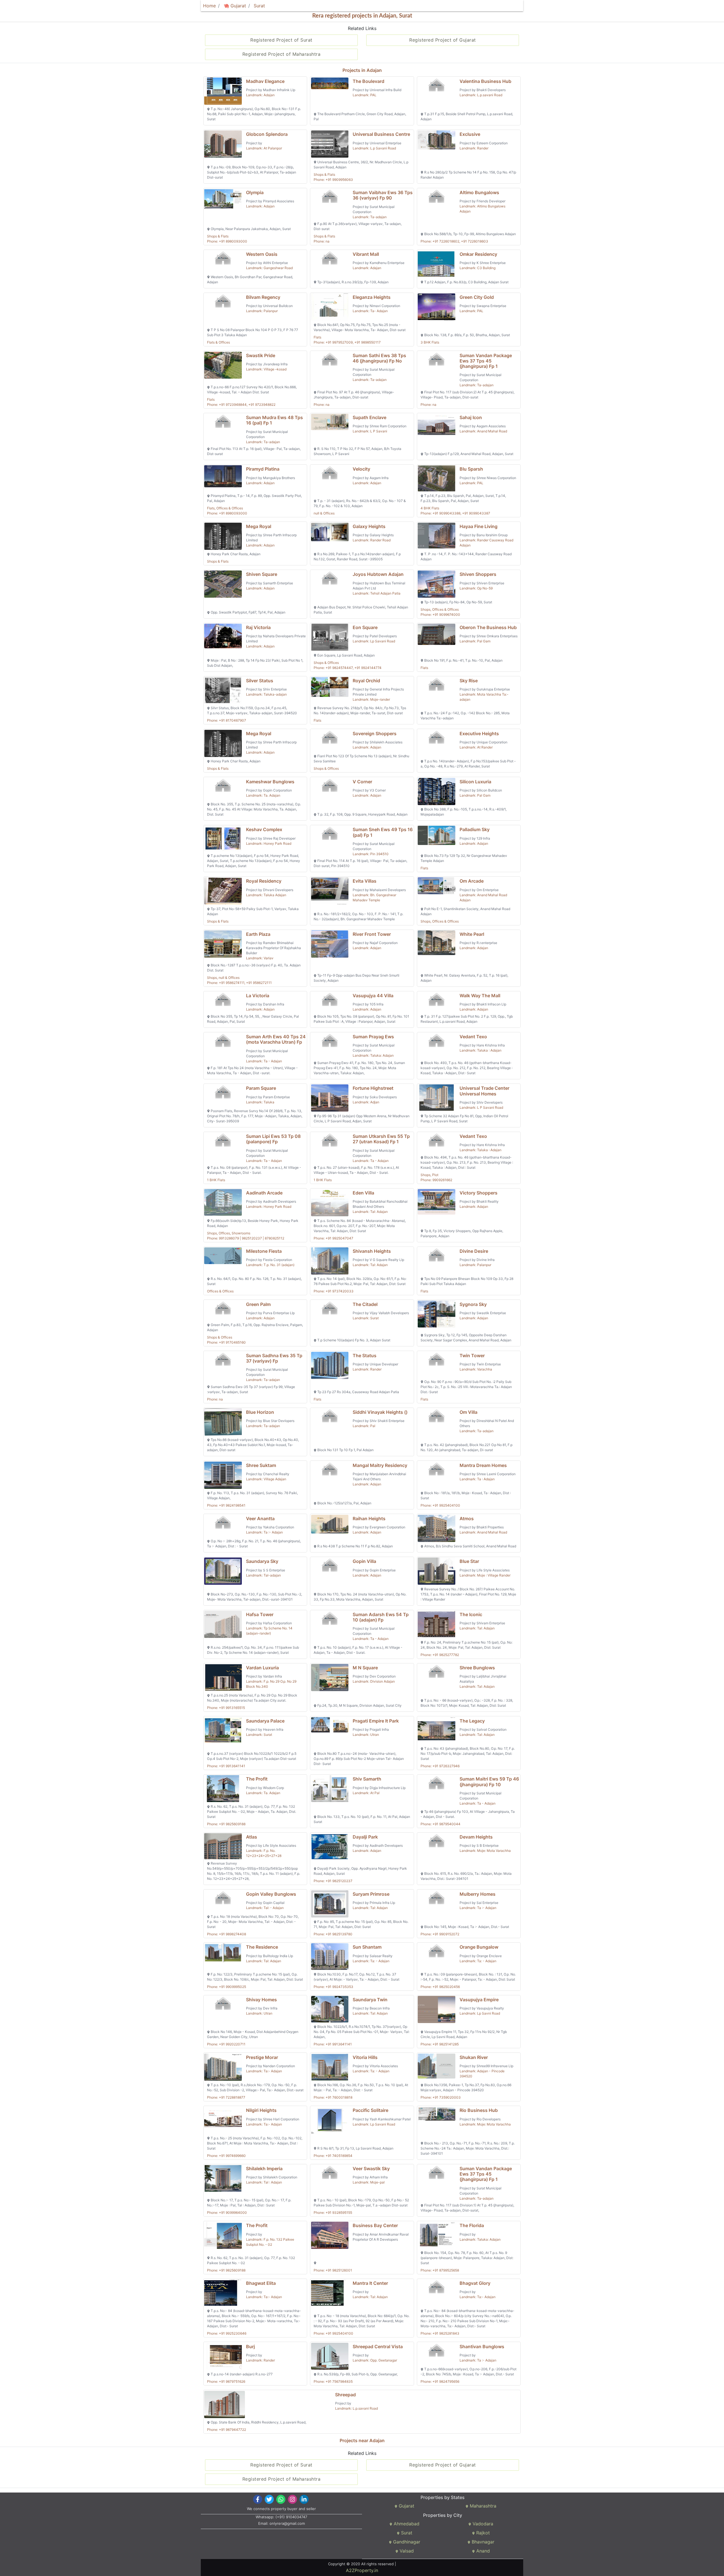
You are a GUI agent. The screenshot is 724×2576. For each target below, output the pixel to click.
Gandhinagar (406, 2542)
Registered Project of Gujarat (443, 40)
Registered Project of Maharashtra (282, 54)
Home (209, 6)
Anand (482, 2551)
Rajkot (482, 2533)
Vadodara (482, 2524)
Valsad (406, 2551)
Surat (259, 6)
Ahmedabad (406, 2524)
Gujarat (238, 6)
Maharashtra (482, 2506)
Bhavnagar (482, 2542)
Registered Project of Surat (281, 40)
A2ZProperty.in (362, 2570)
